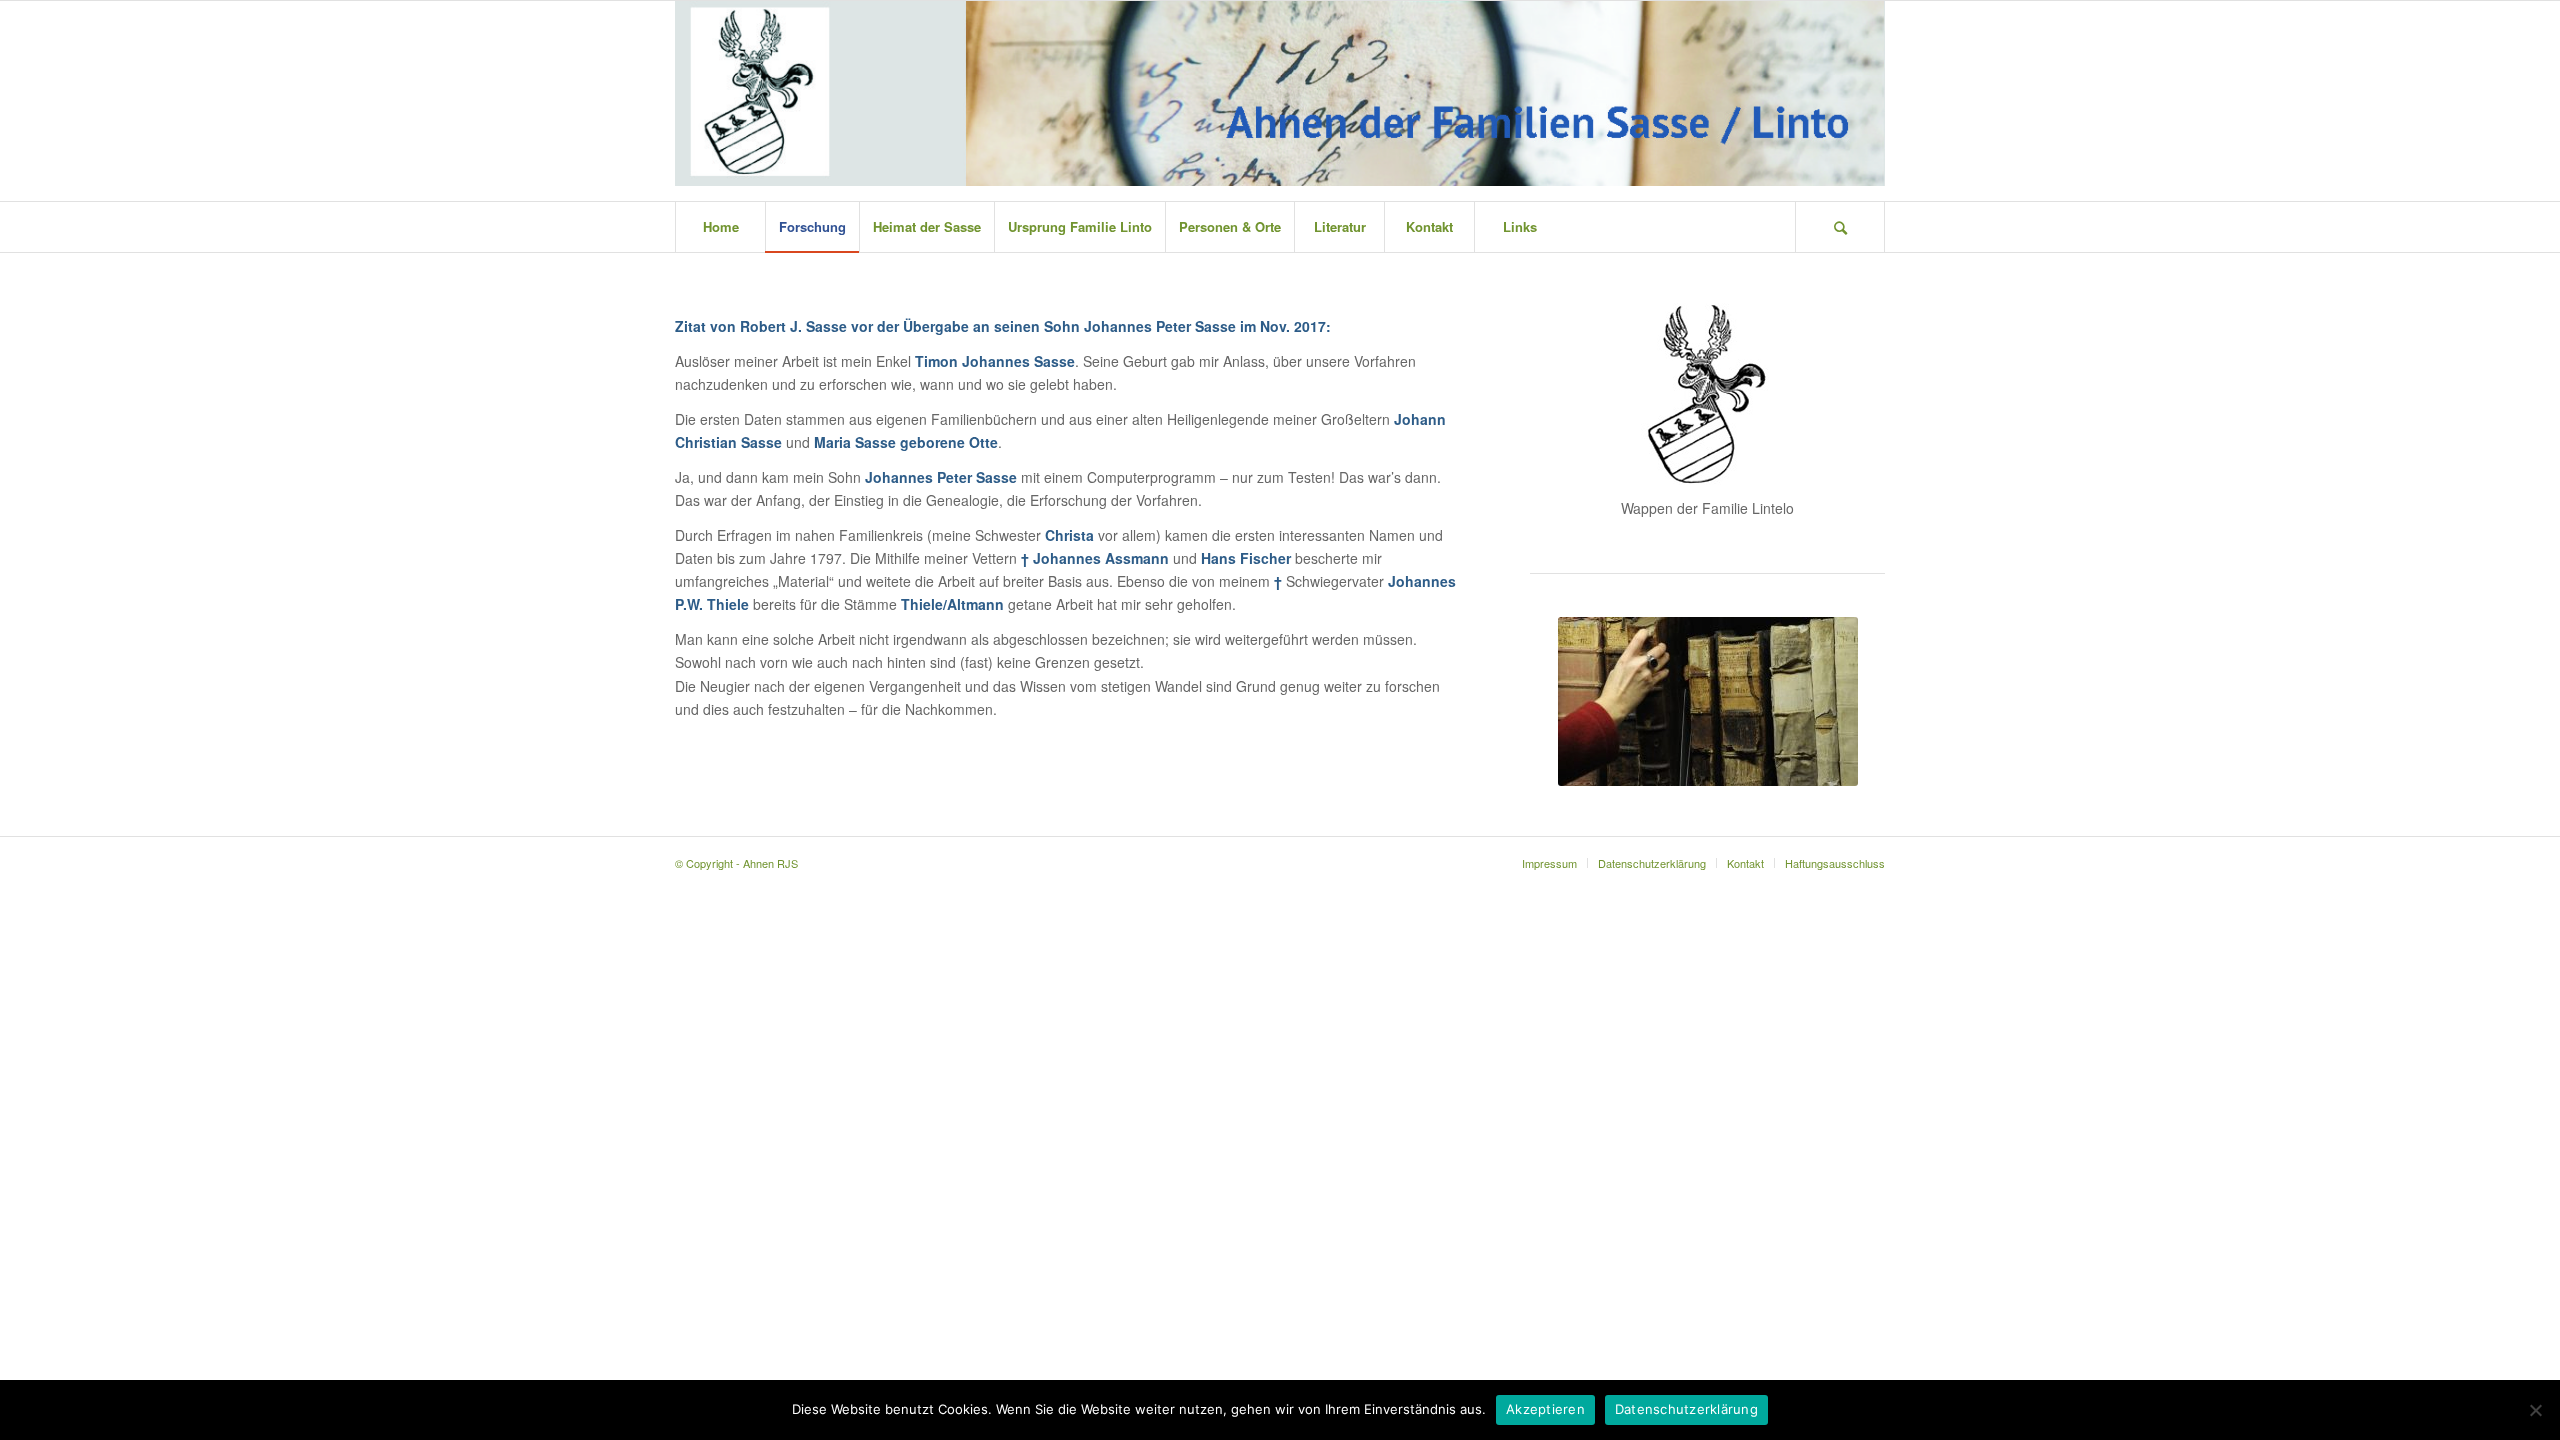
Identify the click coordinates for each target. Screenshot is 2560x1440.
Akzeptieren (1545, 1409)
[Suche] (1840, 227)
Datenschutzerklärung (1686, 1409)
